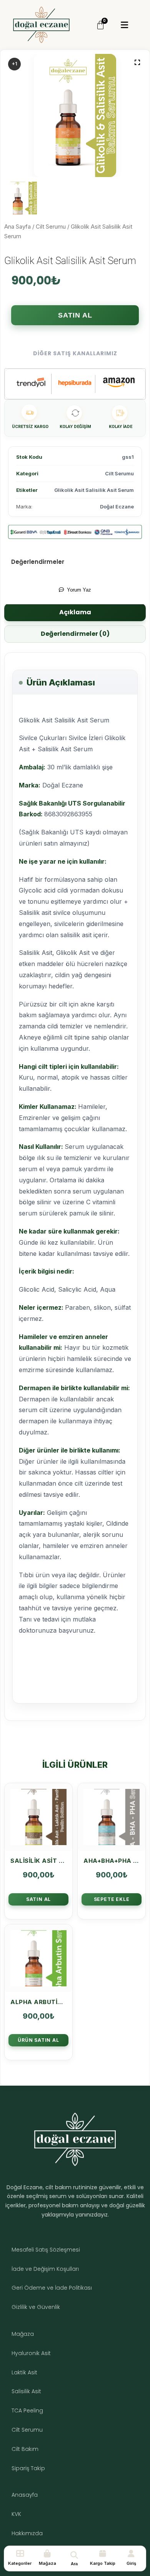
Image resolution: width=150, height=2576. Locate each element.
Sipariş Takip (28, 2468)
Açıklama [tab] (75, 612)
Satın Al (75, 315)
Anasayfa (25, 2495)
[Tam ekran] (137, 62)
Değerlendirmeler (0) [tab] (75, 634)
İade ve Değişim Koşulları (45, 2269)
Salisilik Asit (26, 2391)
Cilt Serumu (51, 227)
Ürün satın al (38, 2040)
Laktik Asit (24, 2372)
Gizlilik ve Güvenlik (36, 2307)
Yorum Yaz (79, 590)
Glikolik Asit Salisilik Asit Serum (94, 490)
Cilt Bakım (25, 2449)
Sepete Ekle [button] (112, 1899)
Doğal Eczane (117, 507)
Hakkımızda (27, 2533)
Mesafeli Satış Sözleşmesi (46, 2250)
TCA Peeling (27, 2411)
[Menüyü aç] (124, 25)
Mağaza (23, 2334)
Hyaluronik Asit (31, 2353)
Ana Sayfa (17, 227)
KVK (16, 2514)
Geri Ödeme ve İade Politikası (52, 2288)
